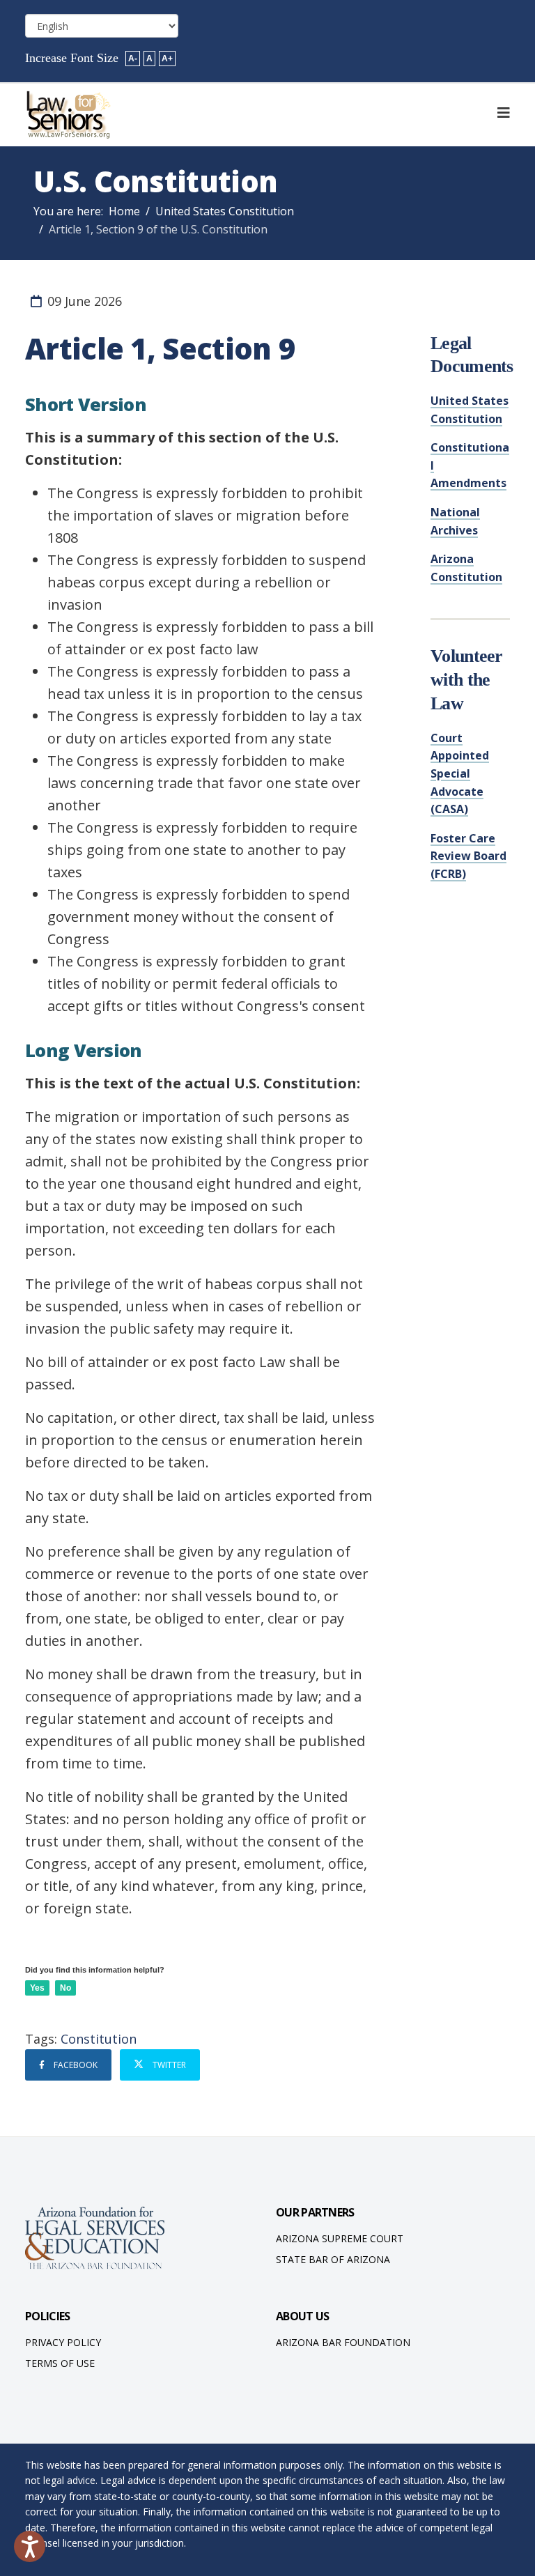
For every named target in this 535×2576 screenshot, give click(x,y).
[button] (30, 2546)
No (65, 1988)
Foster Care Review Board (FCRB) (468, 856)
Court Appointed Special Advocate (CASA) (460, 773)
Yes (37, 1988)
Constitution (99, 2039)
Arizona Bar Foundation (343, 2342)
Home (124, 211)
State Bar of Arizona (333, 2259)
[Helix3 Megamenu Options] (504, 113)
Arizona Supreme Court (340, 2238)
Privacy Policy (63, 2342)
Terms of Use (60, 2363)
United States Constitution (225, 211)
